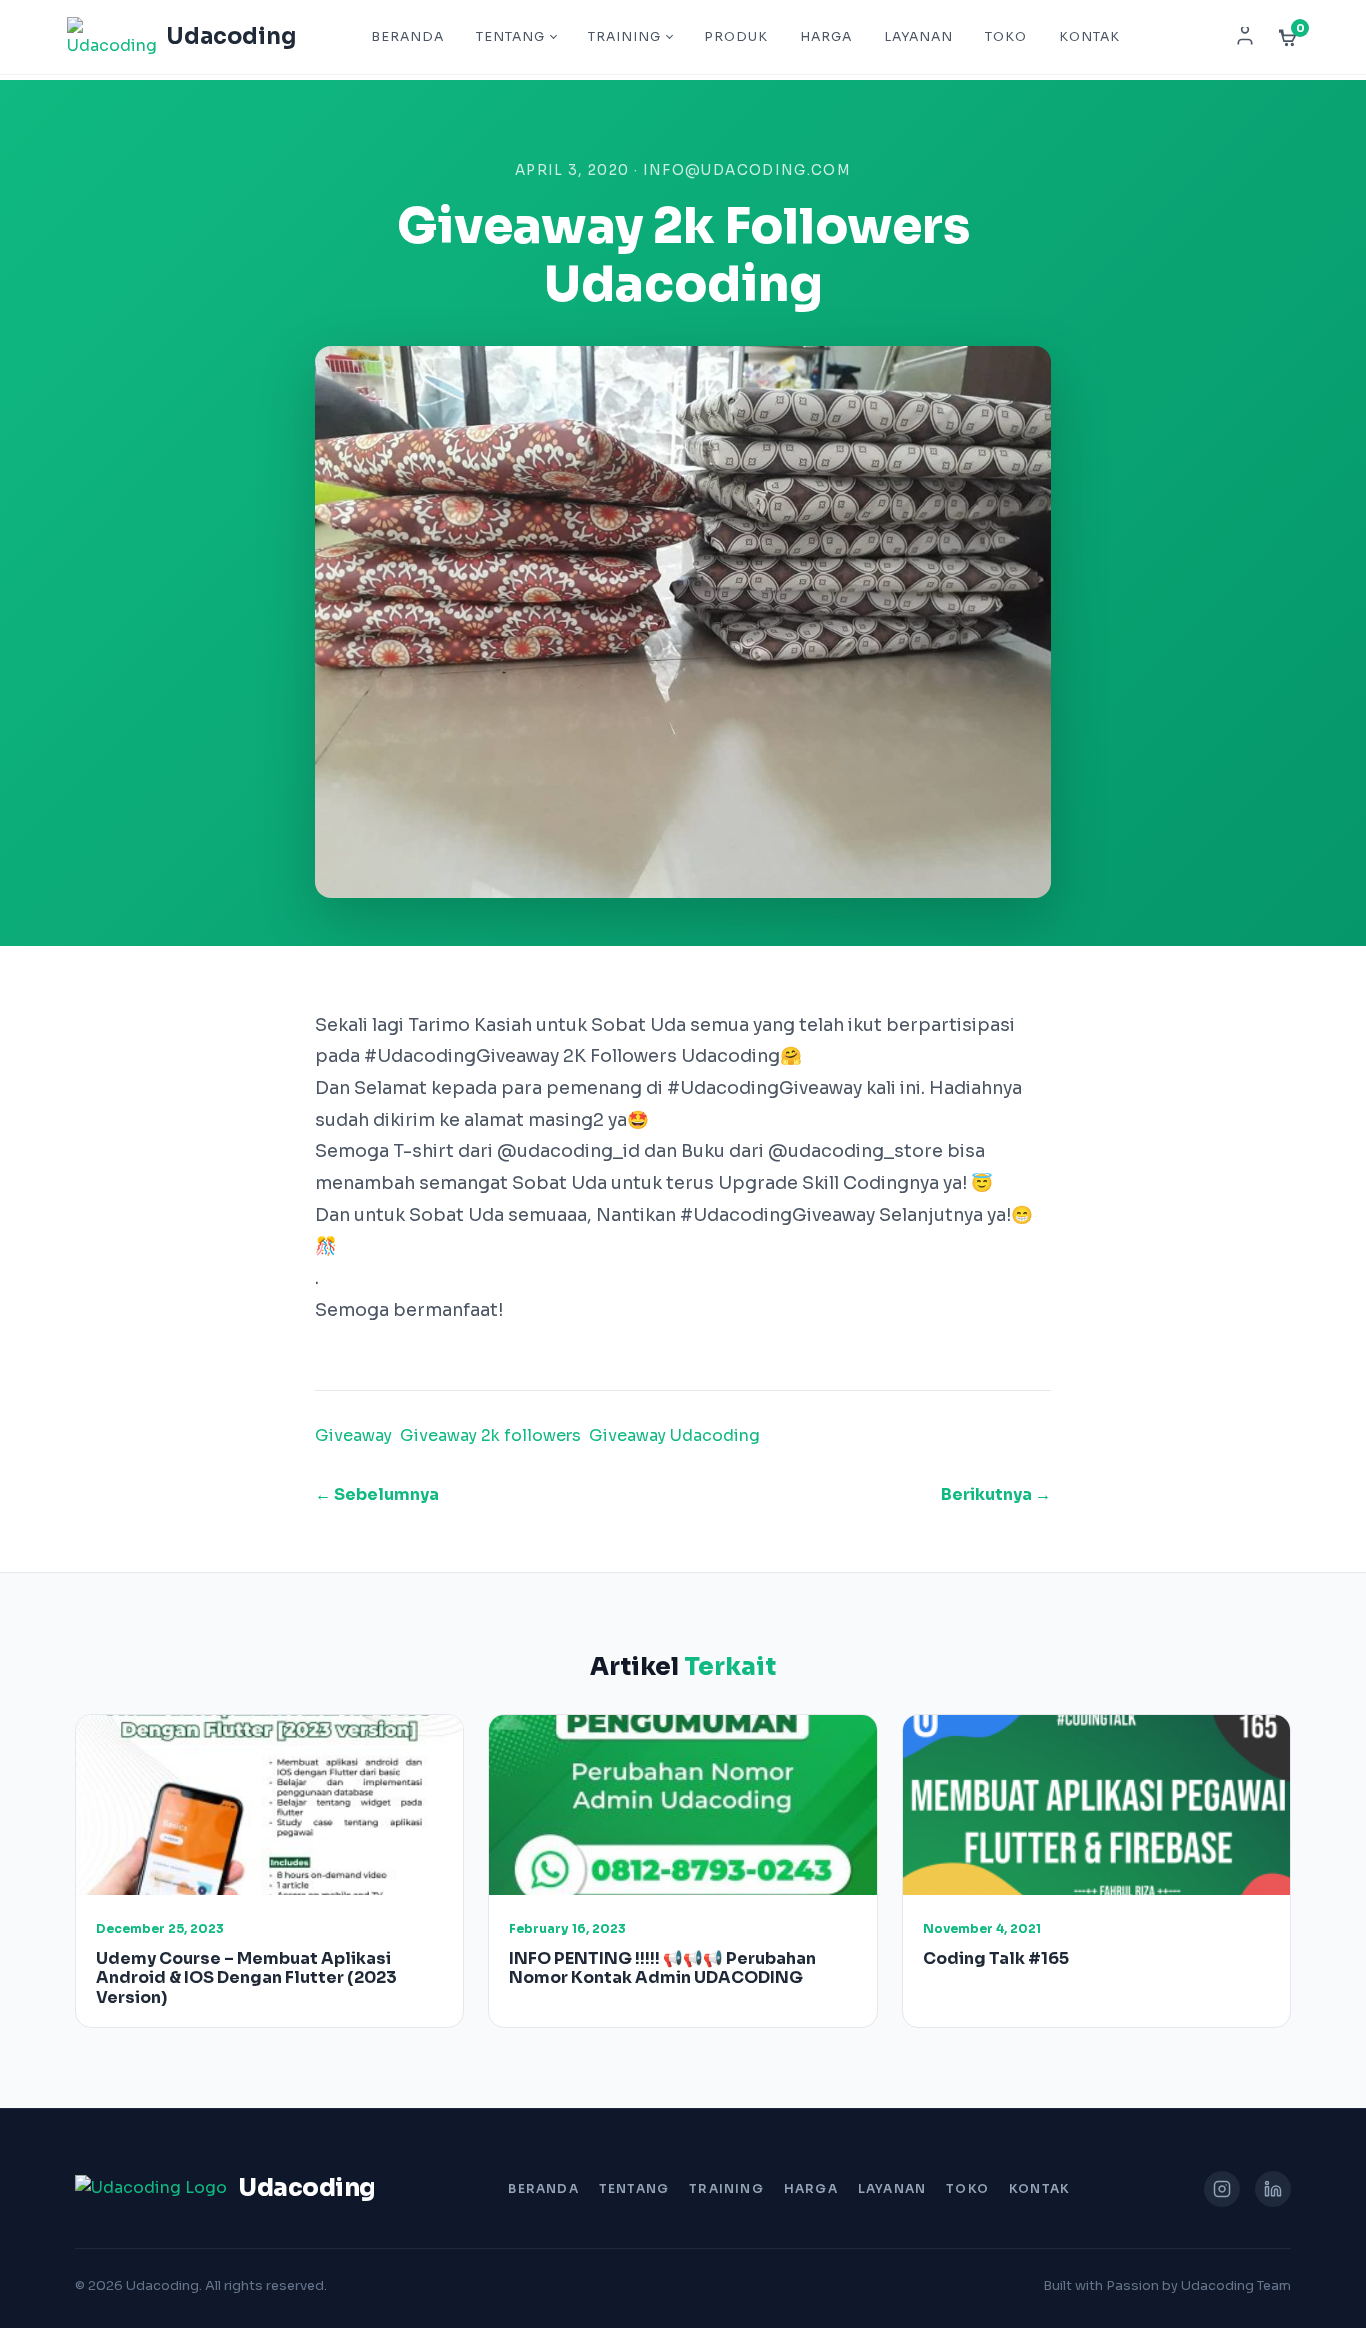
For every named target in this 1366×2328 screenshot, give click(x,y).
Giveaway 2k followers (490, 1435)
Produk (736, 37)
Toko (1006, 37)
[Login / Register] (1245, 37)
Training (624, 37)
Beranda (407, 37)
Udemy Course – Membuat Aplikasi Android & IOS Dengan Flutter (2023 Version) (246, 1977)
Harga (826, 37)
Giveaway (353, 1435)
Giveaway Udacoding (674, 1435)
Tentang (510, 37)
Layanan (918, 37)
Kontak (1089, 37)
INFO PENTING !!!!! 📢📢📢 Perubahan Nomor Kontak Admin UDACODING (662, 1968)
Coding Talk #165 (996, 1958)
